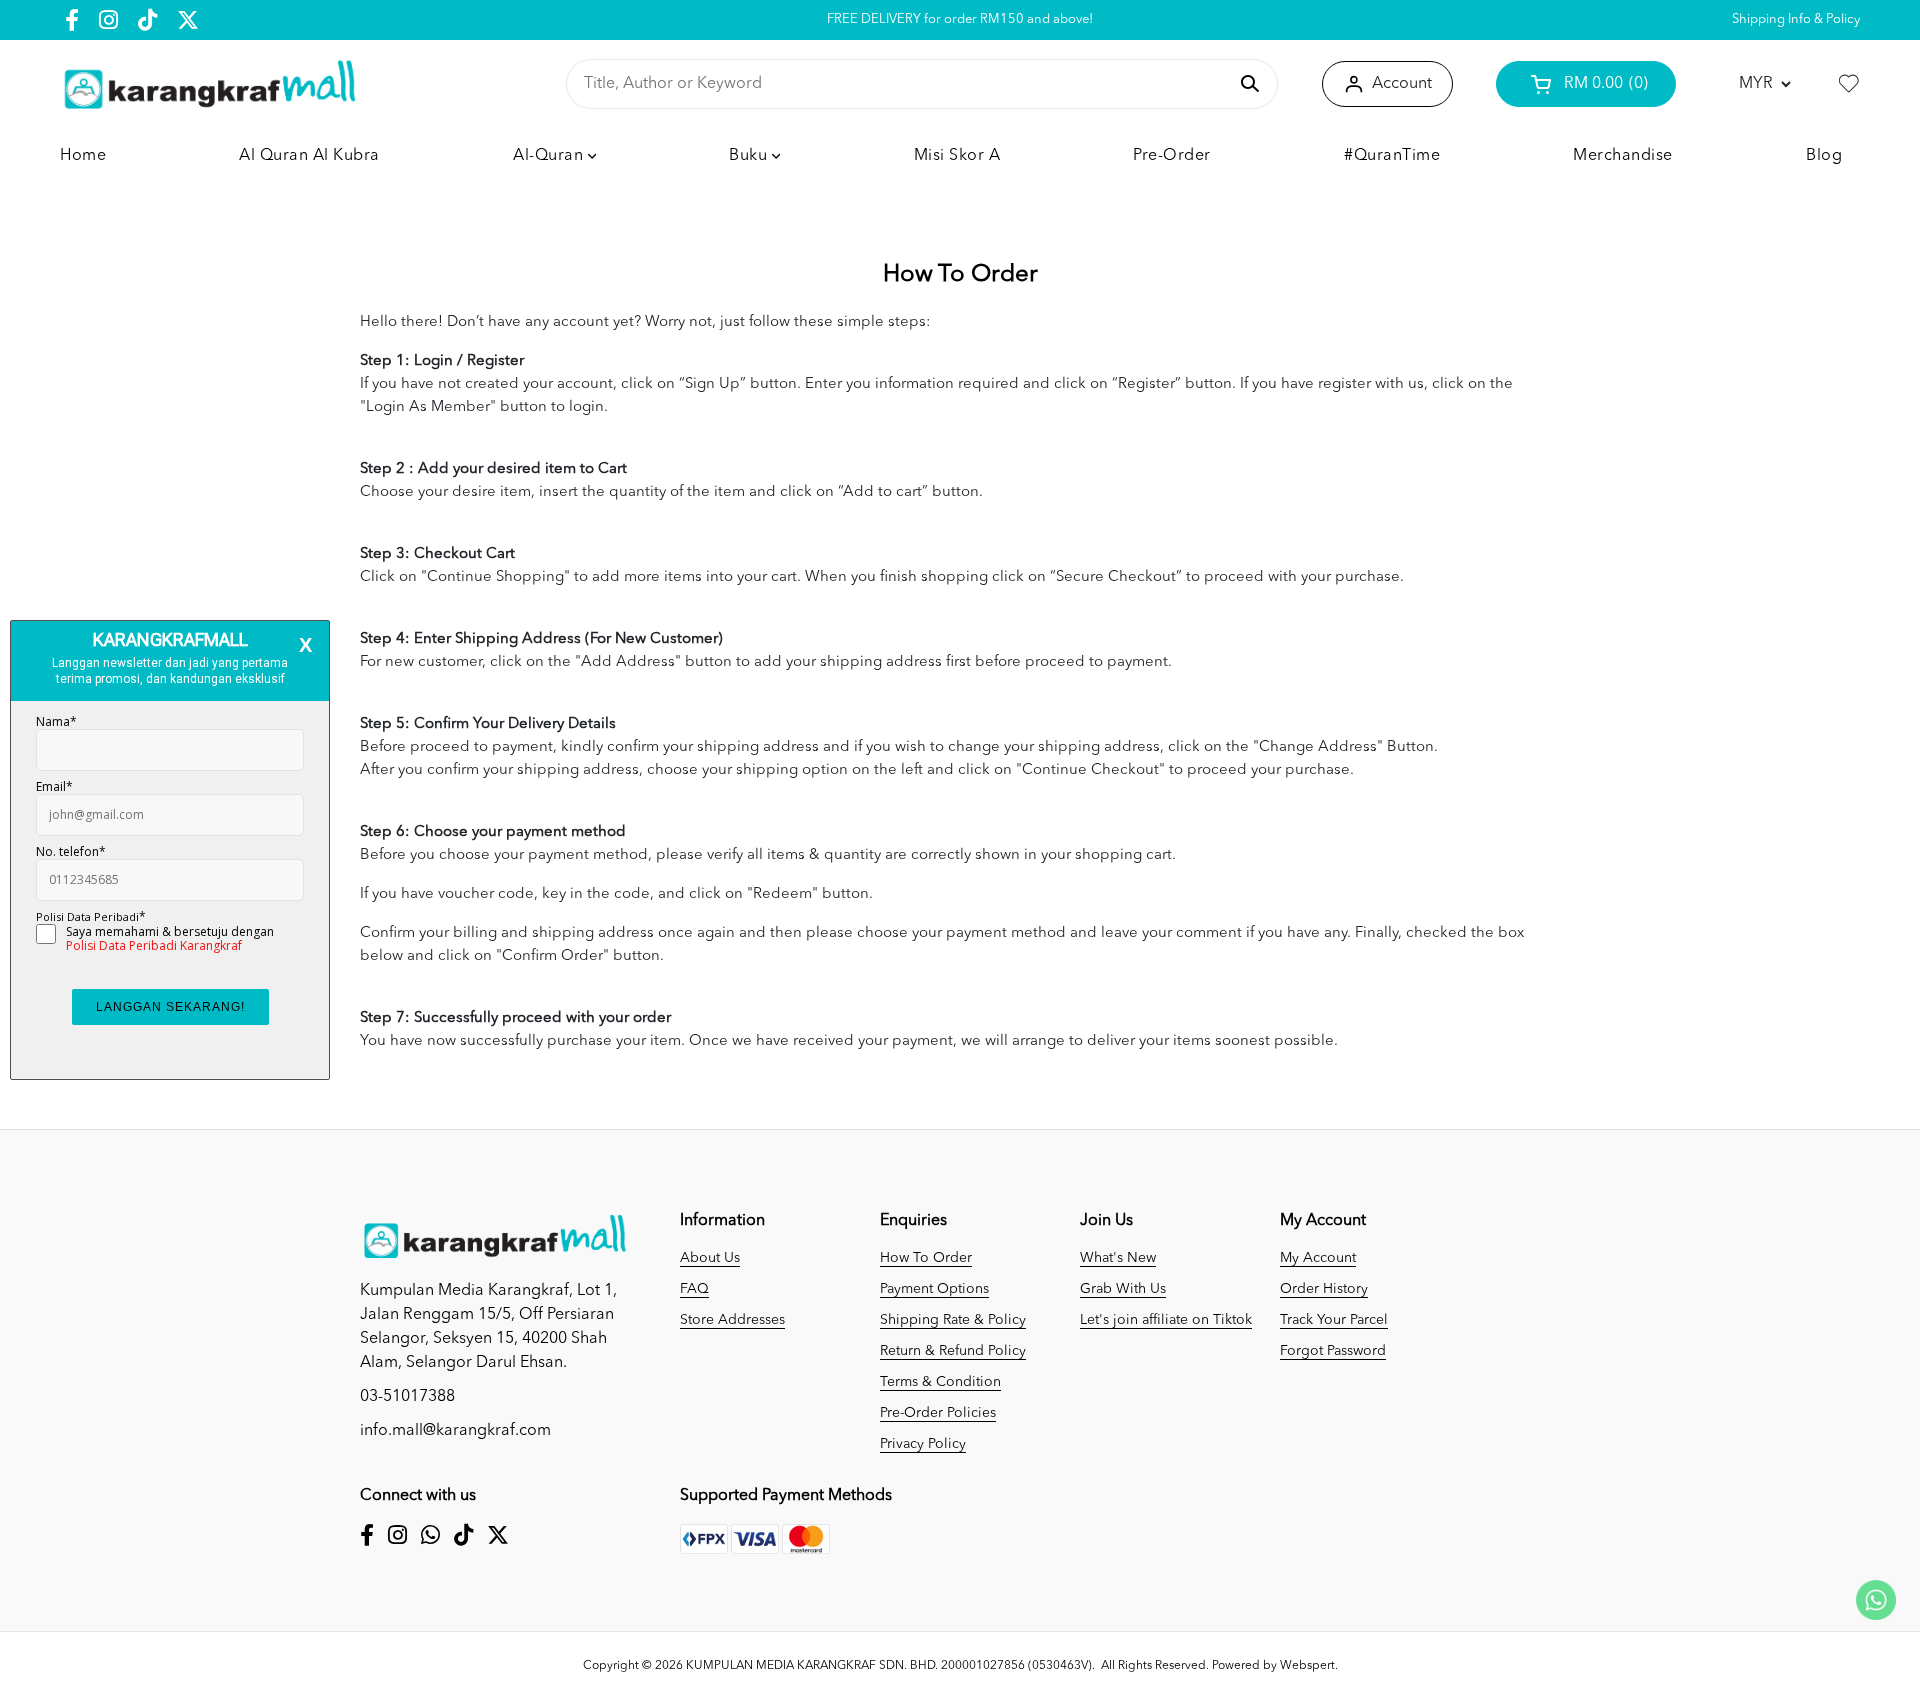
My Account (1318, 1258)
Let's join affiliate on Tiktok (1166, 1320)
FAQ (694, 1289)
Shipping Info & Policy (1796, 19)
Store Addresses (732, 1320)
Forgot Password (1333, 1351)
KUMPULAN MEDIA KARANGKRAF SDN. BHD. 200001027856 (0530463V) (889, 1666)
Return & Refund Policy (953, 1351)
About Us (710, 1258)
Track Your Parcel (1334, 1320)
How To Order (926, 1258)
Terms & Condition (940, 1382)
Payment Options (934, 1289)
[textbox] (905, 84)
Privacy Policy (923, 1444)
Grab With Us (1123, 1289)
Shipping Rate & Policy (953, 1320)
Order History (1324, 1289)
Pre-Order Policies (938, 1413)
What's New (1118, 1258)
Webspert (1307, 1666)
